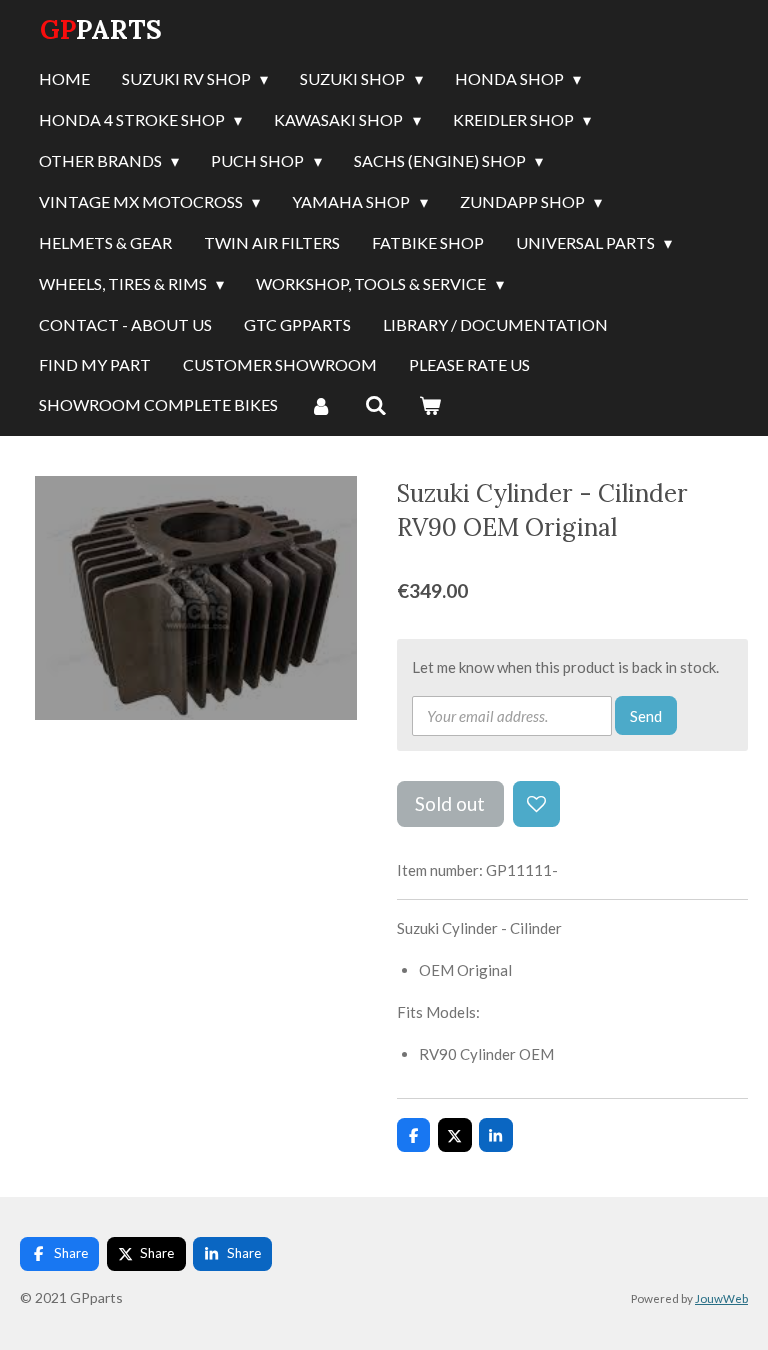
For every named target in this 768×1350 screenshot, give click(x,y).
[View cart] (430, 406)
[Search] (375, 406)
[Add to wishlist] (536, 804)
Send (646, 716)
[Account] (321, 406)
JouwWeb (721, 1298)
